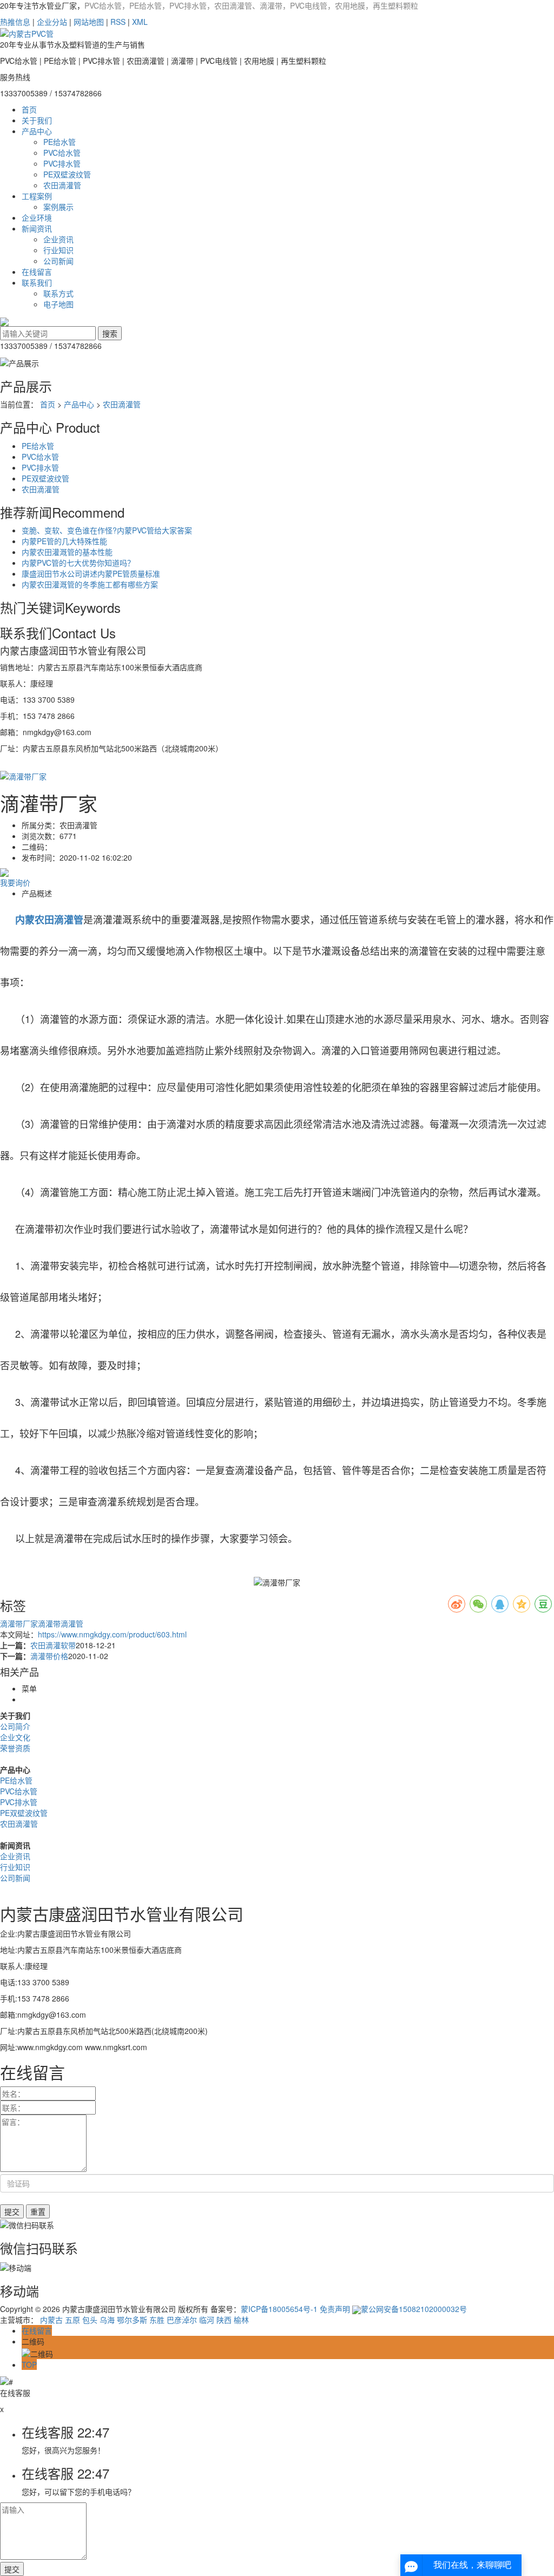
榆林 (241, 2320)
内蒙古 (51, 2320)
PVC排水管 (62, 163)
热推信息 (15, 22)
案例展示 (58, 207)
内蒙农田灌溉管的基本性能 (67, 552)
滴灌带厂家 (19, 1623)
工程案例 (37, 196)
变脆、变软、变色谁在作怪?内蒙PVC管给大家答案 (107, 530)
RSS (118, 22)
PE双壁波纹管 (67, 174)
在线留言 (37, 272)
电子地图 (58, 304)
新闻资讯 (37, 228)
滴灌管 (72, 1623)
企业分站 (52, 22)
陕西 (224, 2320)
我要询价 (15, 882)
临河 (207, 2320)
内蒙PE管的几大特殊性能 (64, 541)
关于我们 (37, 120)
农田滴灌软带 (53, 1645)
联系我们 (37, 282)
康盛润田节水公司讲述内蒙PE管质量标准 (91, 573)
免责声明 (335, 2309)
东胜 (157, 2320)
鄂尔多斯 (132, 2320)
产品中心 (37, 131)
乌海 (107, 2320)
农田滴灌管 (62, 185)
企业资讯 (58, 239)
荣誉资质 (15, 1748)
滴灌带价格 (49, 1656)
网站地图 (89, 22)
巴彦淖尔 (182, 2320)
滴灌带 (49, 1623)
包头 (90, 2320)
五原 (72, 2320)
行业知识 (58, 250)
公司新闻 (58, 261)
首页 (29, 109)
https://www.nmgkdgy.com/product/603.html (112, 1634)
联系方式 (58, 293)
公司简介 (15, 1726)
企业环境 (37, 217)
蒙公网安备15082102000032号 (414, 2309)
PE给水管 (60, 142)
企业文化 (15, 1737)
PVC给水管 (62, 153)
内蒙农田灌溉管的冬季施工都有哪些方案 (90, 584)
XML (140, 22)
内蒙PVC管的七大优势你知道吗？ (78, 563)
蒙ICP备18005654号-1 (279, 2309)
